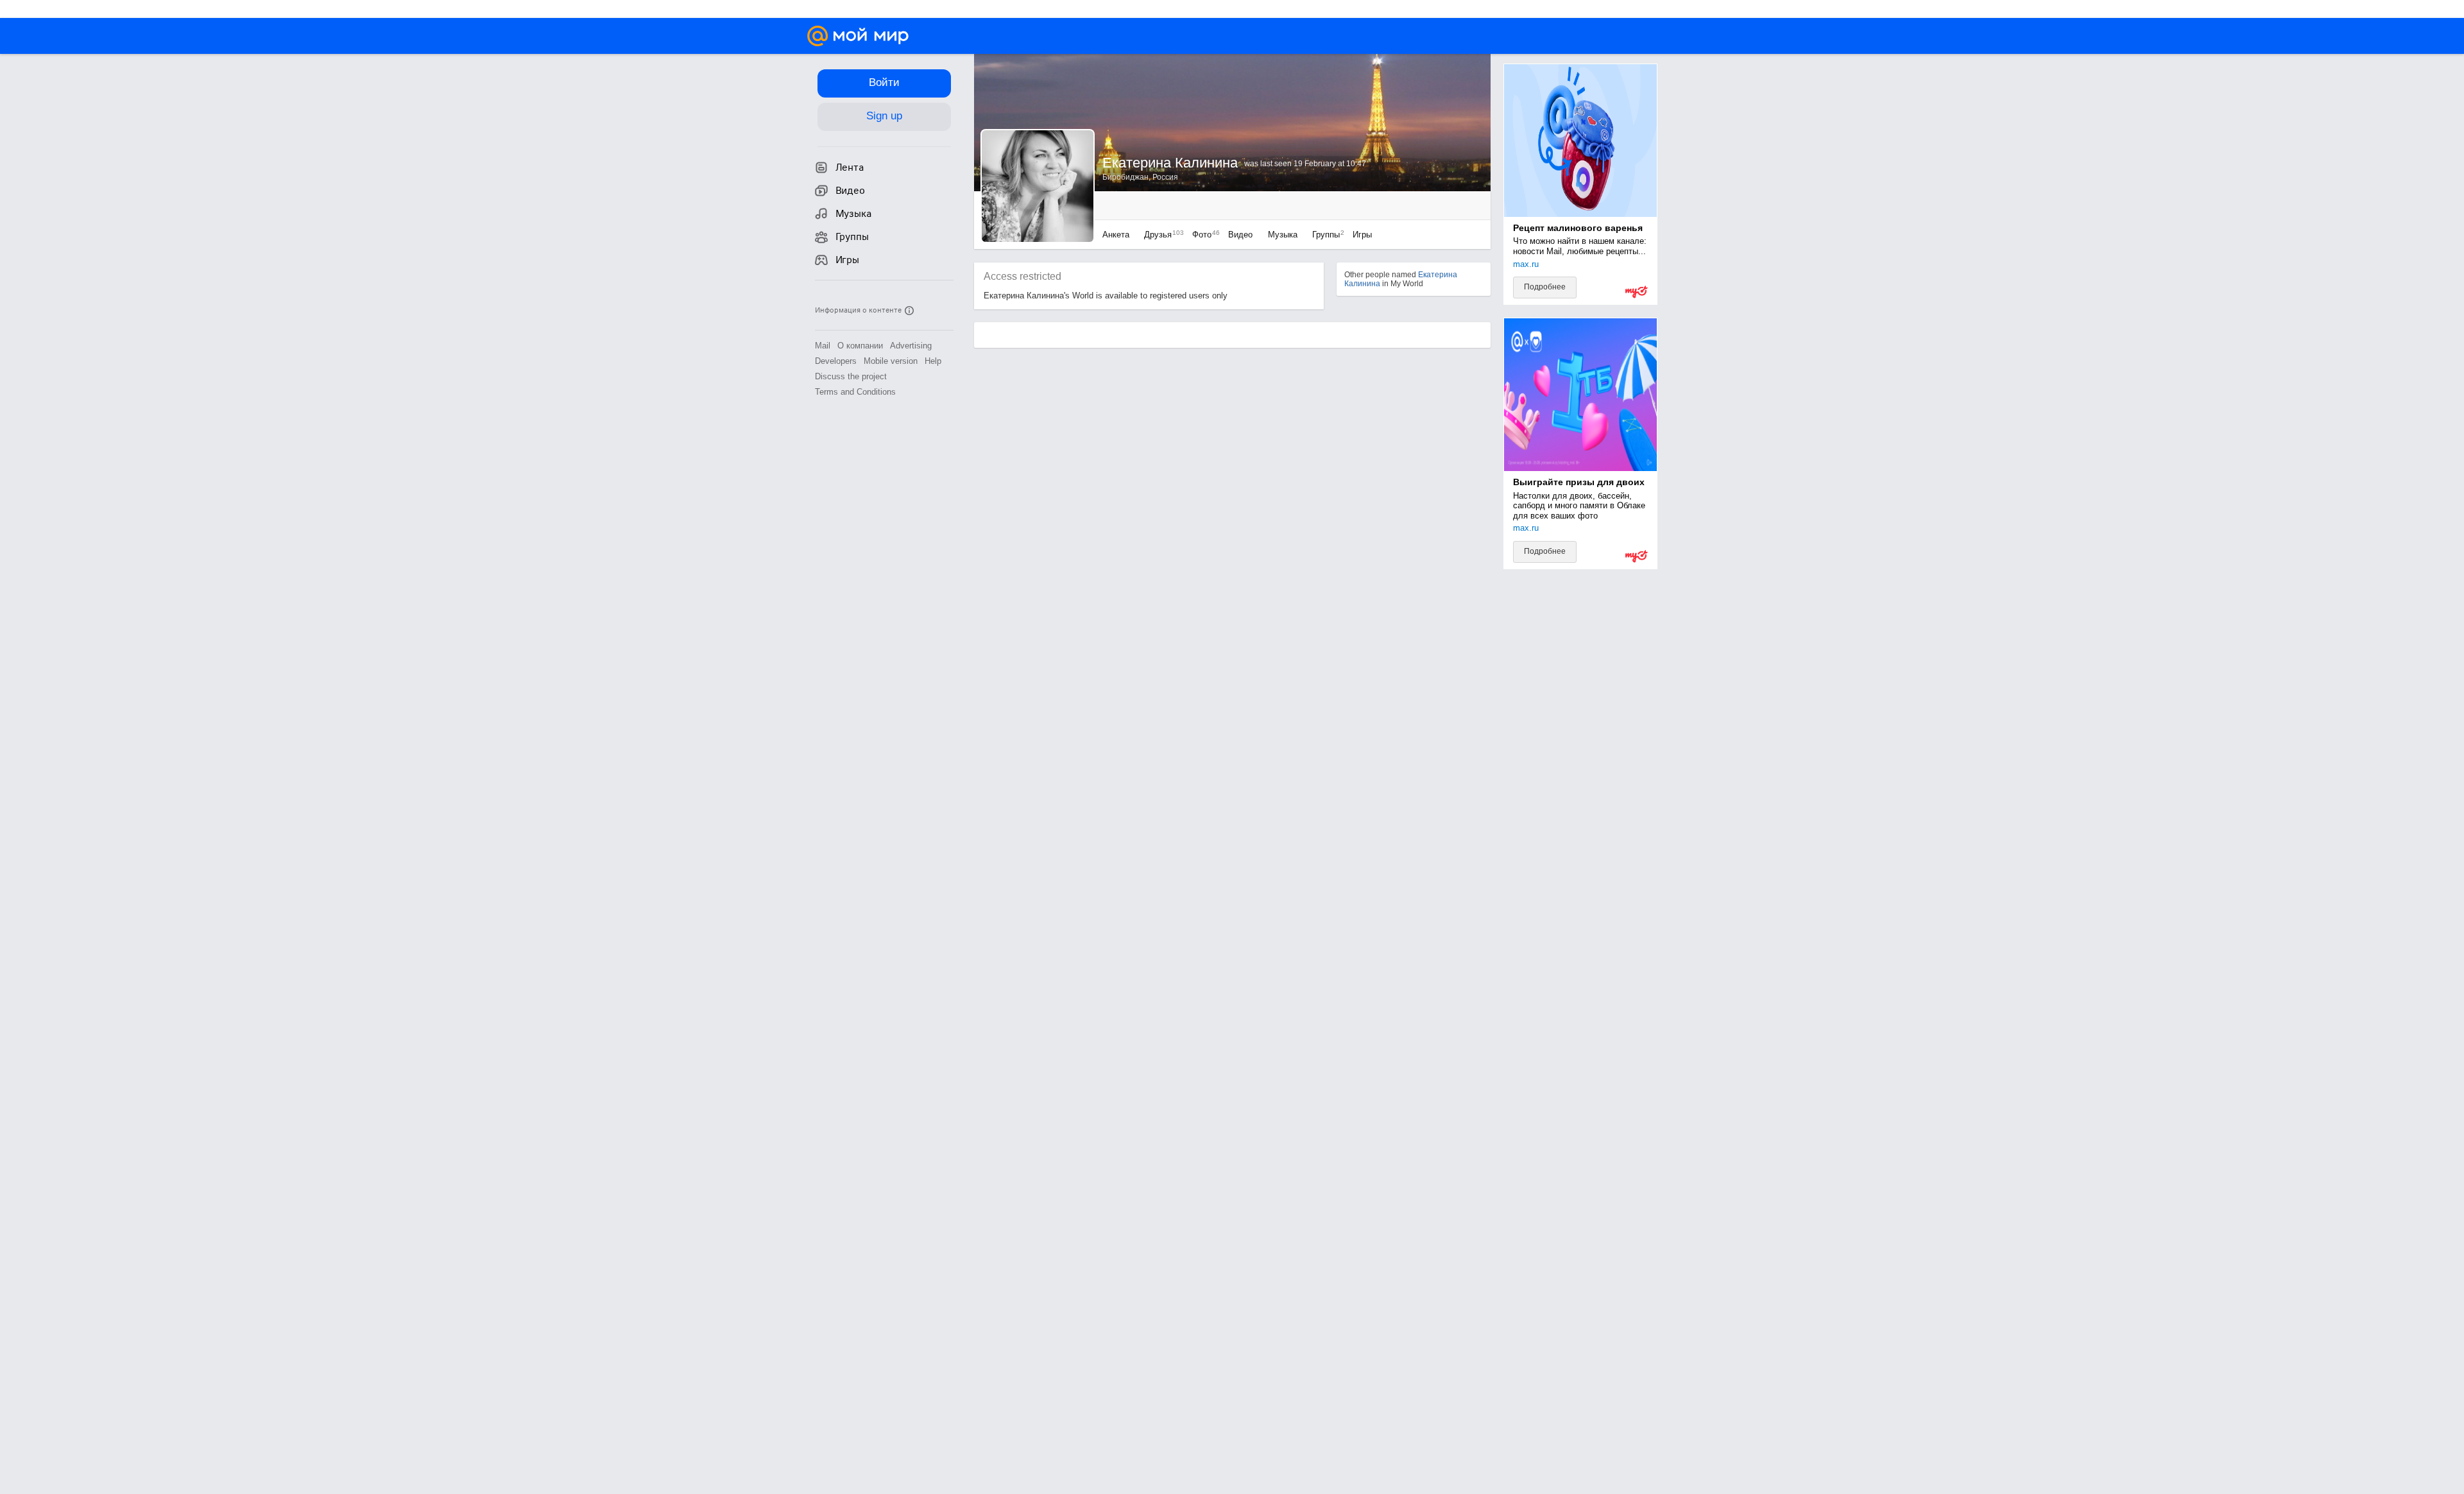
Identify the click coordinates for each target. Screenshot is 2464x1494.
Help (933, 361)
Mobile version (891, 361)
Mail (823, 346)
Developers (836, 361)
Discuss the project (851, 376)
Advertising (911, 346)
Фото (1203, 235)
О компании (860, 346)
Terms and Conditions (855, 392)
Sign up (884, 116)
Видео (1242, 235)
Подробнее (1545, 287)
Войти (884, 82)
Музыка (1283, 235)
